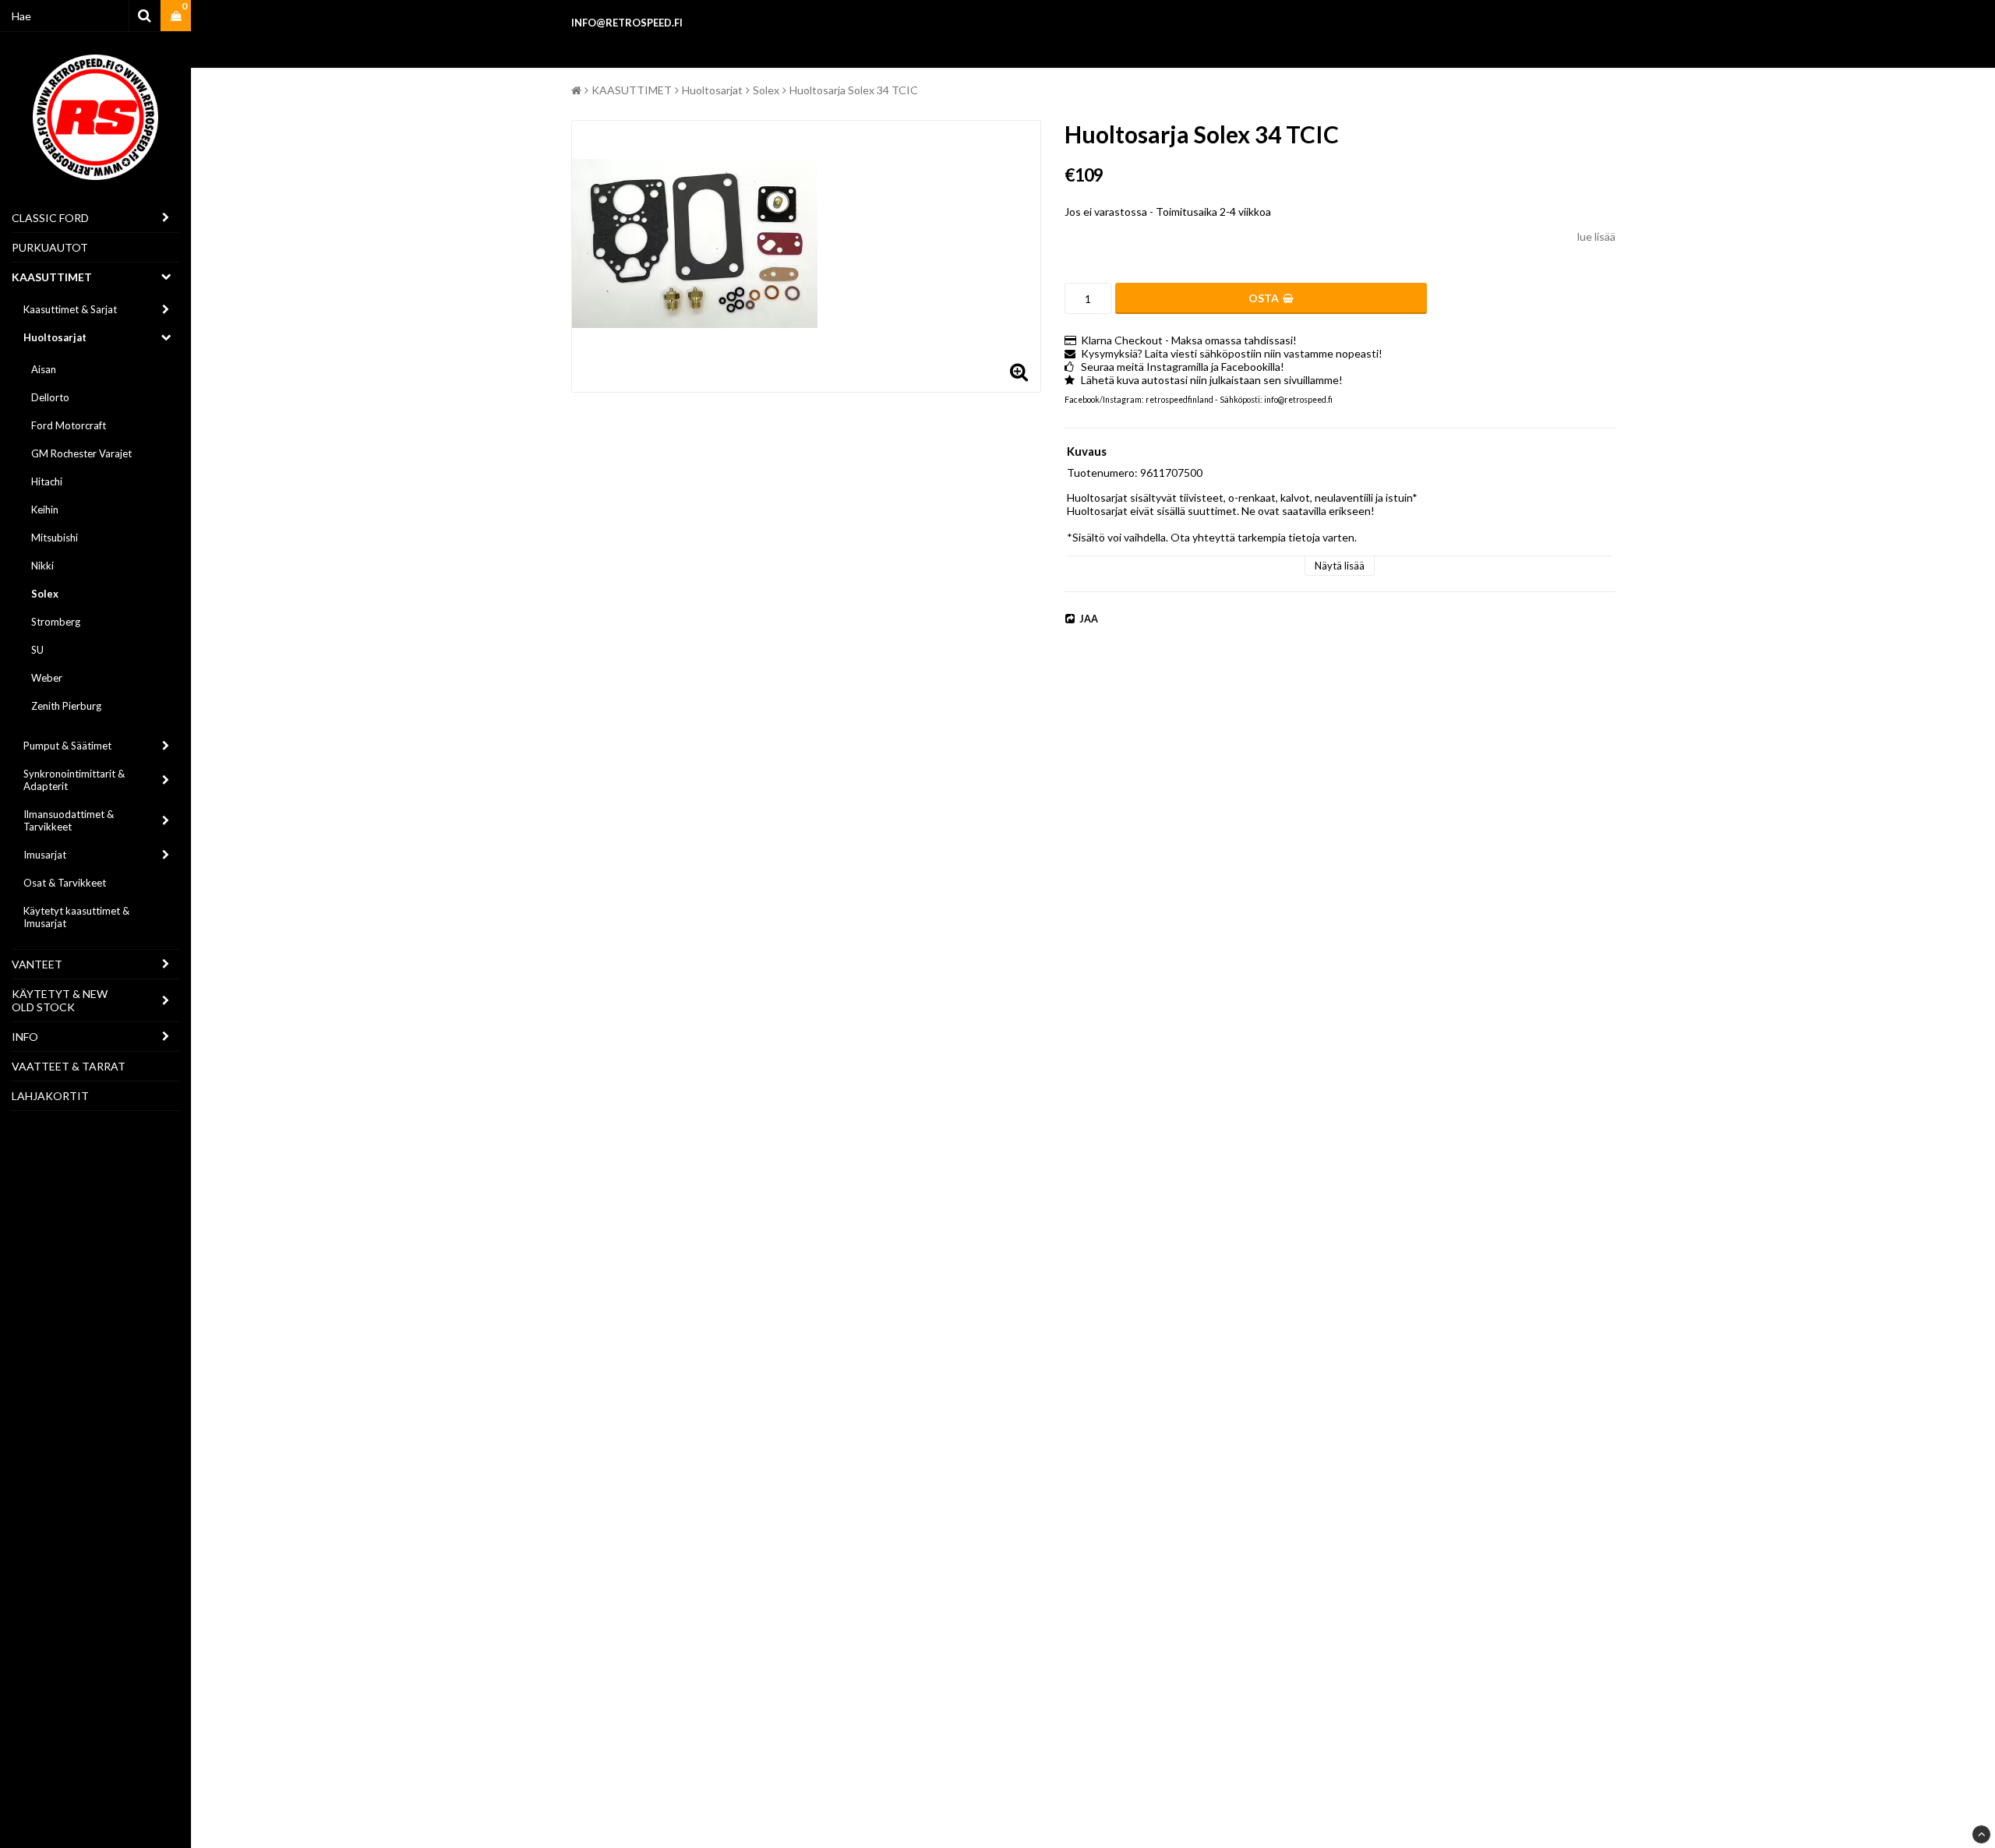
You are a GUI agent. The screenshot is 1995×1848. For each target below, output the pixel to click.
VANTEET (37, 964)
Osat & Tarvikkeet (65, 883)
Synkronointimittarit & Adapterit (74, 780)
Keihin (45, 510)
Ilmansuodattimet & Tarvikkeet (69, 820)
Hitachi (47, 481)
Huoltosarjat (55, 337)
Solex (45, 594)
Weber (47, 678)
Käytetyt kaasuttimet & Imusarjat (76, 917)
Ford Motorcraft (69, 425)
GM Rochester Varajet (81, 453)
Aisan (44, 369)
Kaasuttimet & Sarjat (70, 309)
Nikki (42, 566)
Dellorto (50, 397)
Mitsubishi (55, 538)
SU (37, 650)
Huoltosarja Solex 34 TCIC (854, 90)
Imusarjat (45, 855)
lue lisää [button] (1596, 236)
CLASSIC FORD (50, 218)
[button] (176, 16)
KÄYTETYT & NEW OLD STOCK (60, 1000)
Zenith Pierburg (66, 706)
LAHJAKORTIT (50, 1096)
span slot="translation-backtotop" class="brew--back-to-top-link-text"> (1981, 1834)
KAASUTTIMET (52, 277)
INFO (25, 1037)
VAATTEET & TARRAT (69, 1066)
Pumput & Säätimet (67, 746)
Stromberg (56, 622)
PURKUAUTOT (50, 247)
